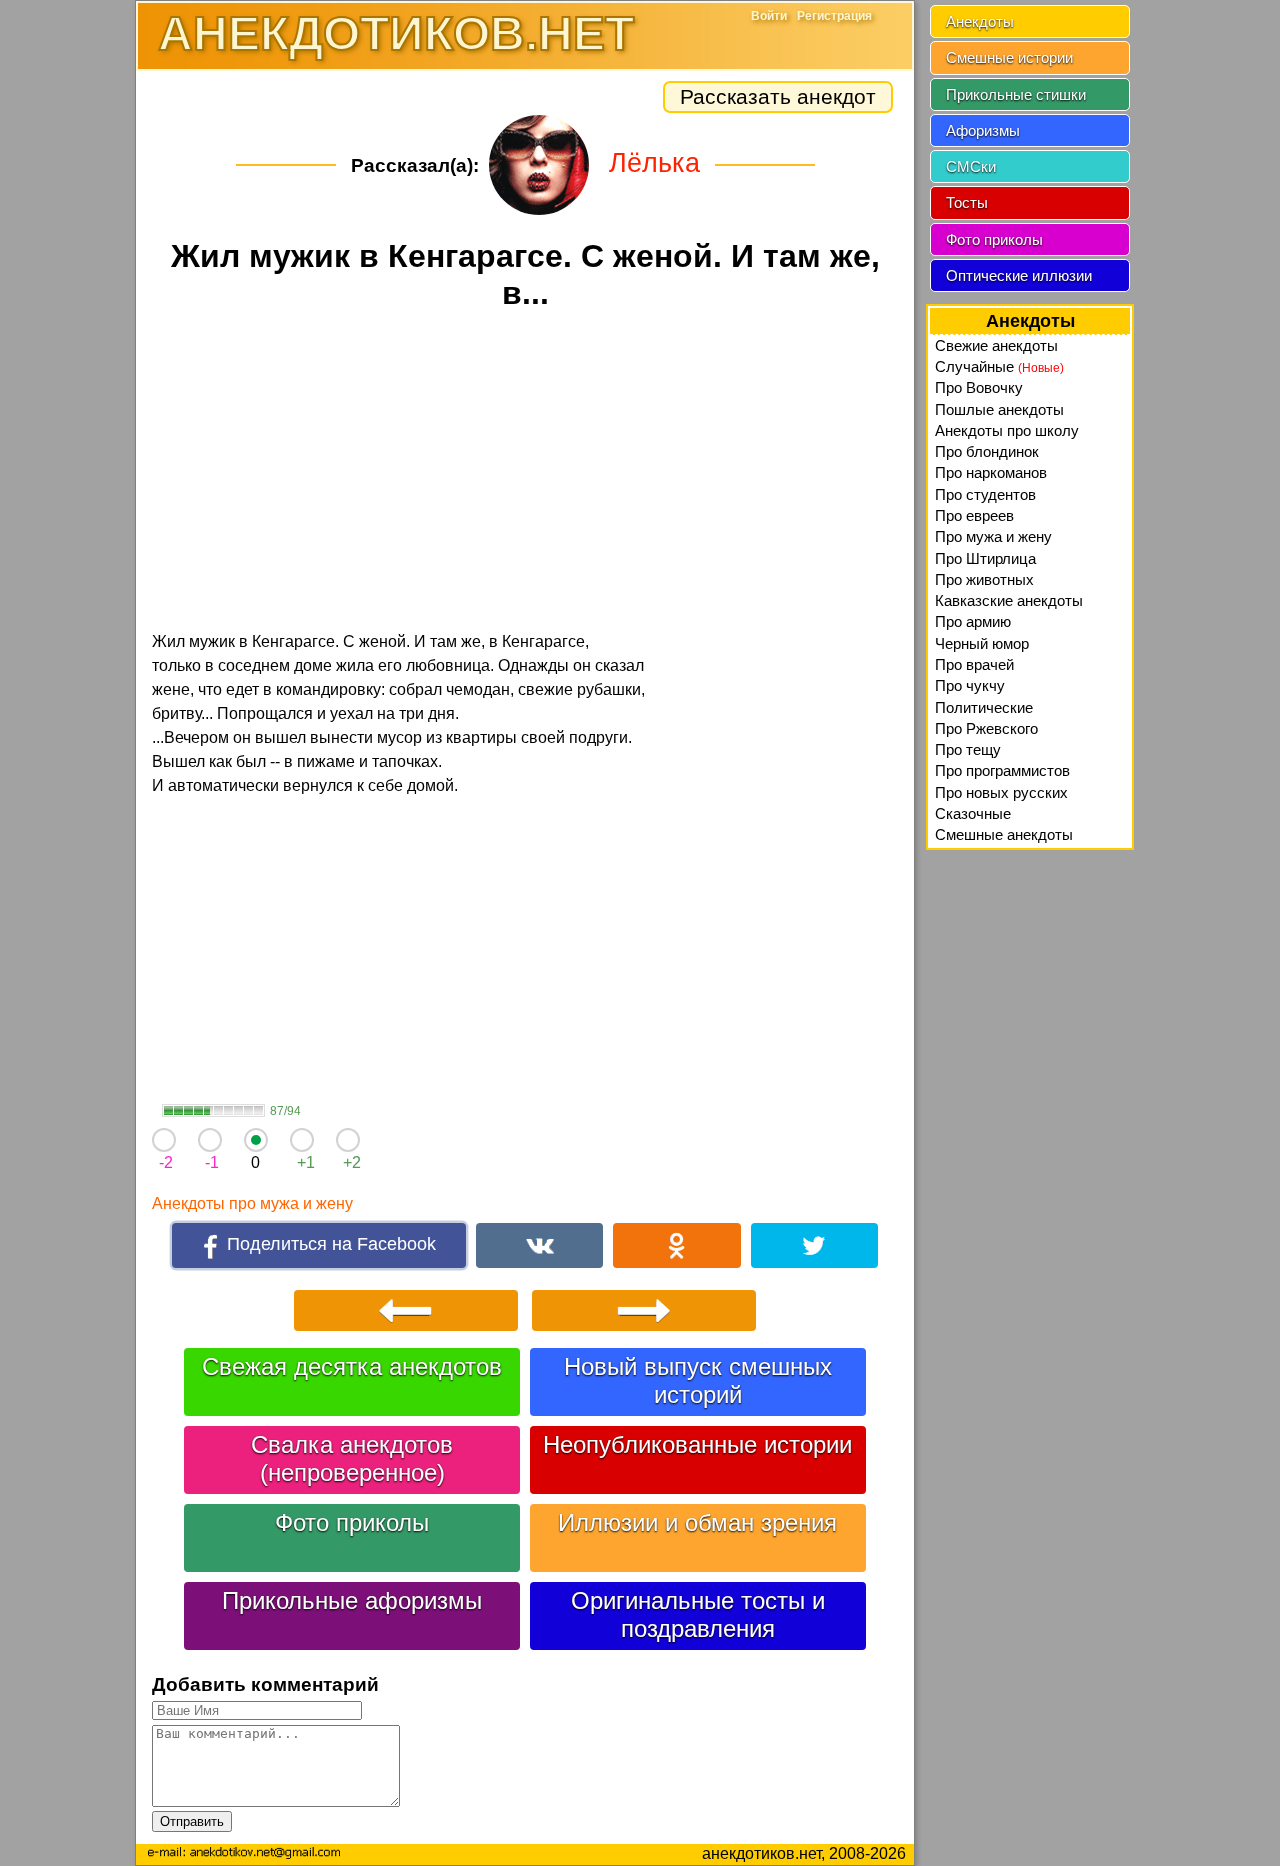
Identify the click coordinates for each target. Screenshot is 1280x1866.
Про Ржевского (986, 728)
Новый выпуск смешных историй (698, 1380)
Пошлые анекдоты (999, 409)
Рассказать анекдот (778, 96)
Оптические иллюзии (1019, 275)
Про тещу (968, 749)
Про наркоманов (991, 472)
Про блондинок (987, 451)
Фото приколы (352, 1522)
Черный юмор (982, 643)
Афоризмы (983, 130)
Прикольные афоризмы (352, 1600)
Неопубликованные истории (697, 1444)
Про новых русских (1001, 792)
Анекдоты (980, 21)
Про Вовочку (979, 387)
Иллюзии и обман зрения (697, 1522)
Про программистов (1002, 770)
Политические (984, 707)
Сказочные (973, 813)
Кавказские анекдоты (1009, 600)
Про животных (984, 579)
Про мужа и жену (993, 536)
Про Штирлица (985, 558)
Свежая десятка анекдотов (352, 1366)
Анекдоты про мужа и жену (252, 1203)
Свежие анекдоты (996, 345)
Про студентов (985, 494)
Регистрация (834, 16)
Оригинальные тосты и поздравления (698, 1614)
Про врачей (974, 664)
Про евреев (974, 515)
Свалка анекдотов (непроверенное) (352, 1458)
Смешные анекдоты (1004, 834)
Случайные (999, 366)
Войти (769, 16)
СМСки (971, 166)
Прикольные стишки (1016, 94)
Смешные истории (1009, 57)
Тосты (967, 202)
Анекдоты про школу (1007, 430)
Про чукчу (970, 685)
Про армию (973, 621)
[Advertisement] (525, 474)
